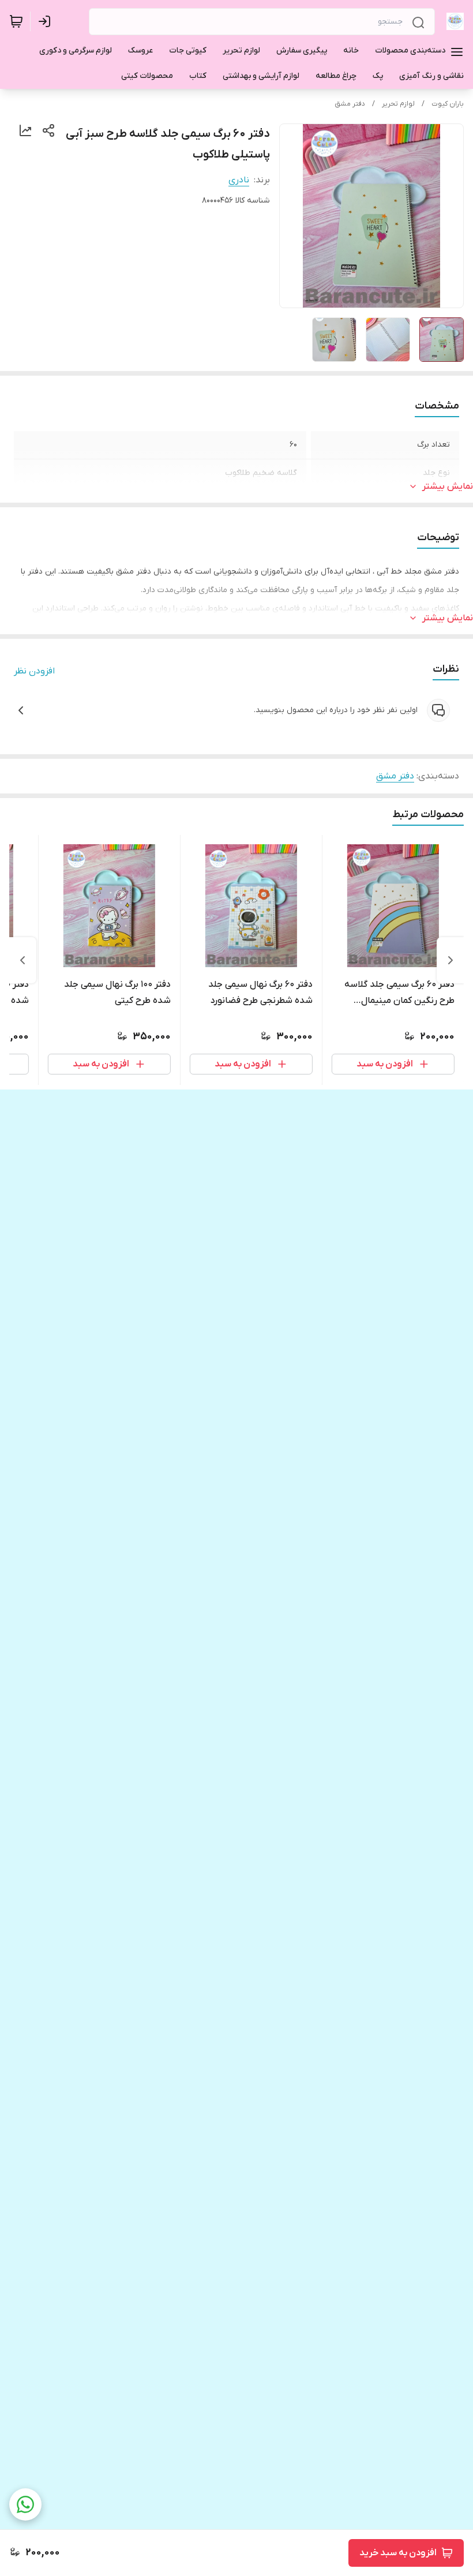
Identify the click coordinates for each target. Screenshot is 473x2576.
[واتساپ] (25, 2504)
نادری (239, 180)
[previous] (451, 960)
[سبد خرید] (16, 21)
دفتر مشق (350, 104)
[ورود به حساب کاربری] (47, 21)
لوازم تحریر (398, 104)
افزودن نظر (34, 671)
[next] (22, 960)
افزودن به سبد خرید (398, 2553)
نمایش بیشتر (448, 486)
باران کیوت (448, 104)
